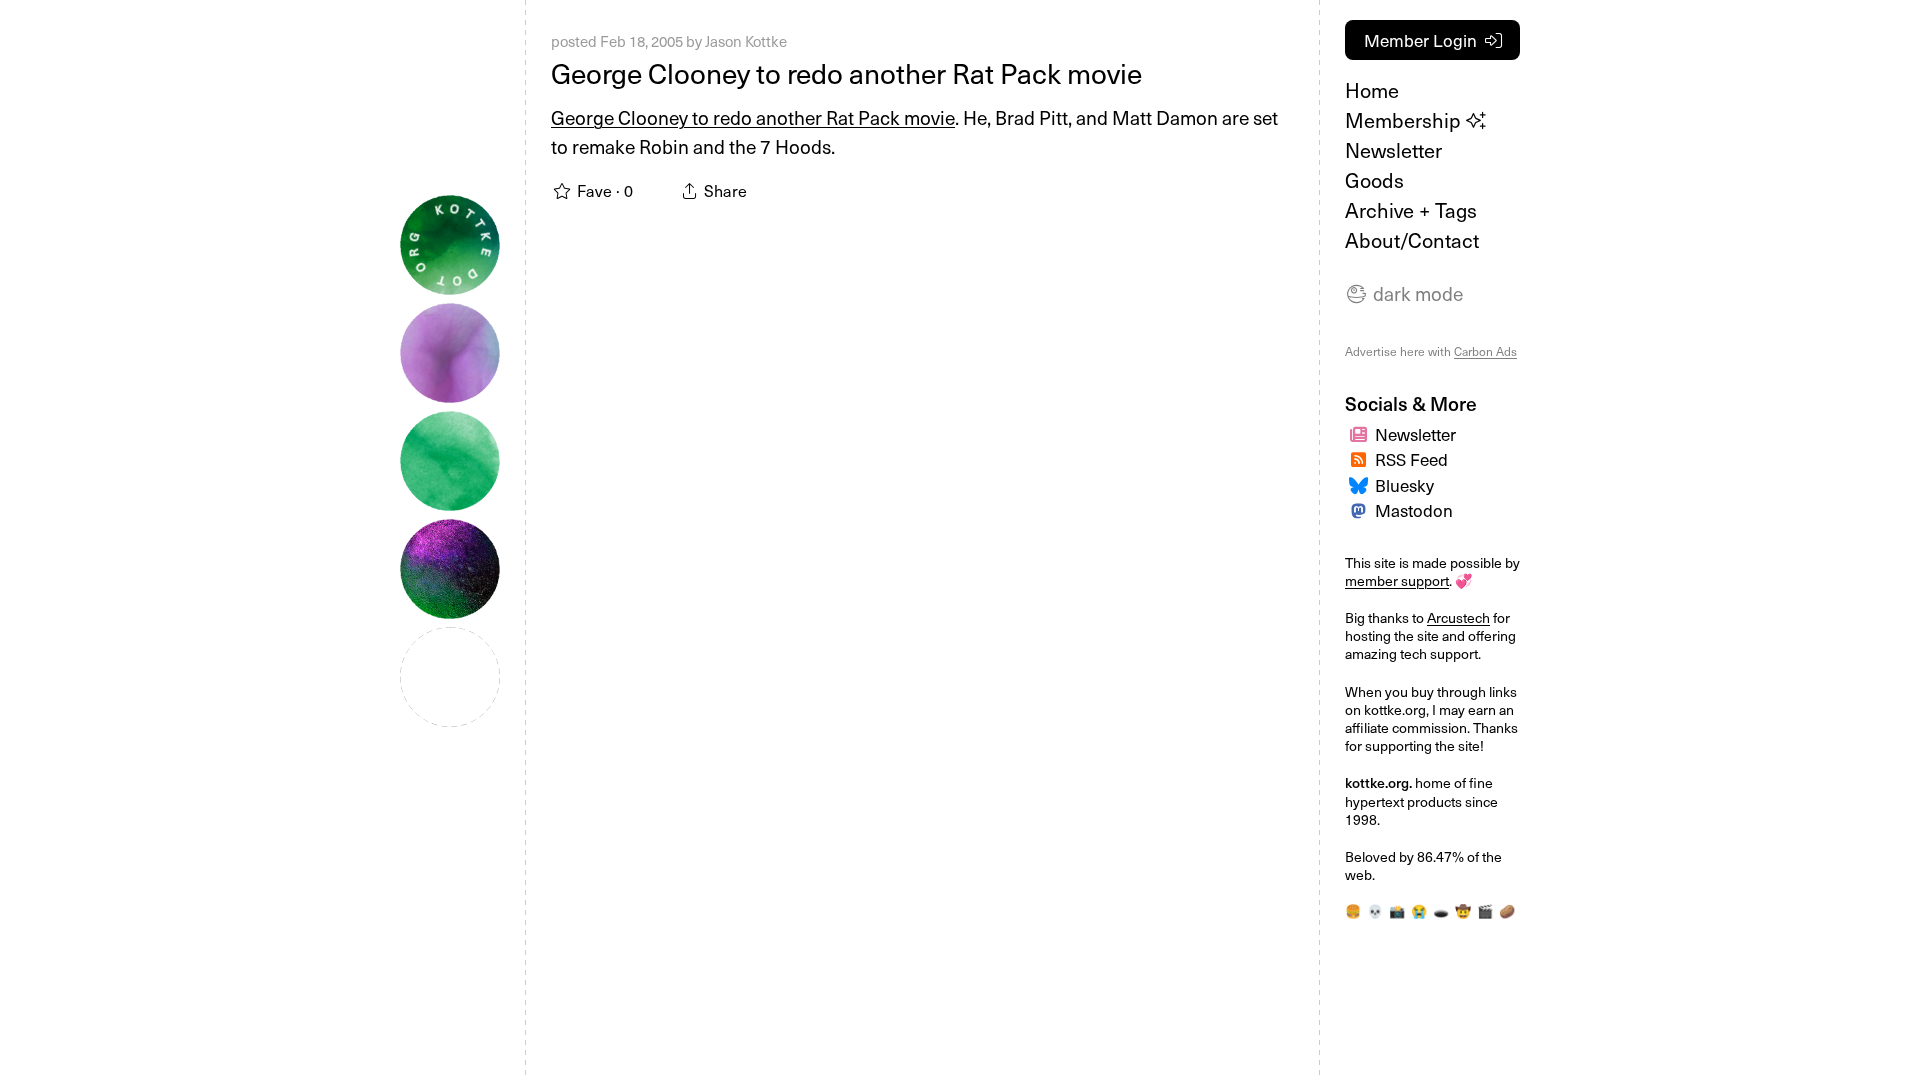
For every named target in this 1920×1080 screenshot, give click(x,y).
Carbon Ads (1485, 351)
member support (1397, 580)
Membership (1405, 120)
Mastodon (1414, 510)
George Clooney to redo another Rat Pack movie (846, 72)
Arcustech (1458, 617)
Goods (1374, 180)
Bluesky (1404, 485)
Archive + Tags (1411, 210)
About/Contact (1412, 240)
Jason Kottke (746, 41)
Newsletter (1393, 150)
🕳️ (1441, 911)
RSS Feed (1411, 459)
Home (1372, 90)
